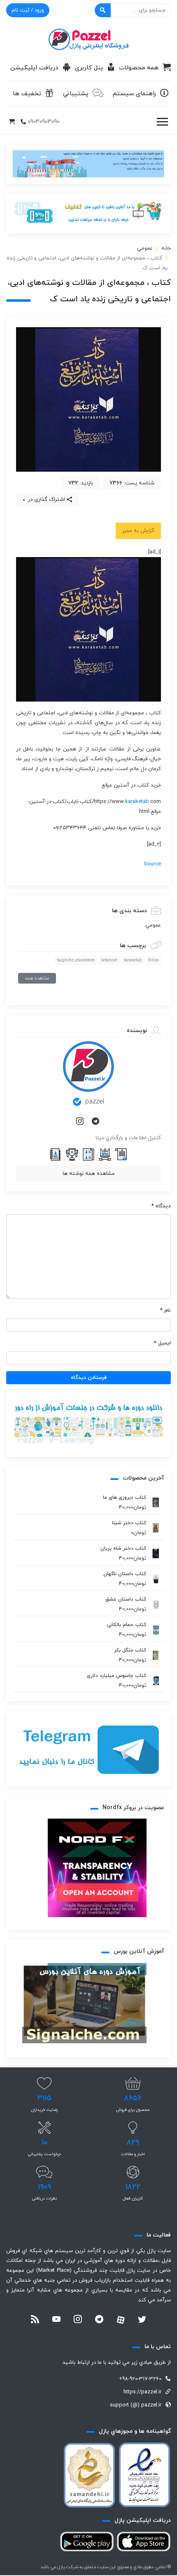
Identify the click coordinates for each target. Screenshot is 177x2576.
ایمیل (162, 1343)
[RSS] (35, 2320)
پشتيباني (76, 94)
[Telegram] (96, 1122)
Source (152, 864)
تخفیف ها (27, 94)
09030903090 (44, 122)
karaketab (137, 802)
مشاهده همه (37, 978)
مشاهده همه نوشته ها (89, 1174)
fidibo (154, 960)
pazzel (95, 1102)
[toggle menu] (162, 122)
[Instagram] (81, 1122)
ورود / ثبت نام (28, 10)
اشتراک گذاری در (46, 500)
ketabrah (109, 960)
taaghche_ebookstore (76, 960)
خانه (166, 248)
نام (165, 1310)
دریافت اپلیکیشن (34, 68)
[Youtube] (56, 2320)
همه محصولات (139, 68)
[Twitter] (142, 2320)
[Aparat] (121, 2320)
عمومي (145, 248)
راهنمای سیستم (134, 94)
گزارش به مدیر (138, 531)
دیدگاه (161, 1206)
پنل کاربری (89, 68)
